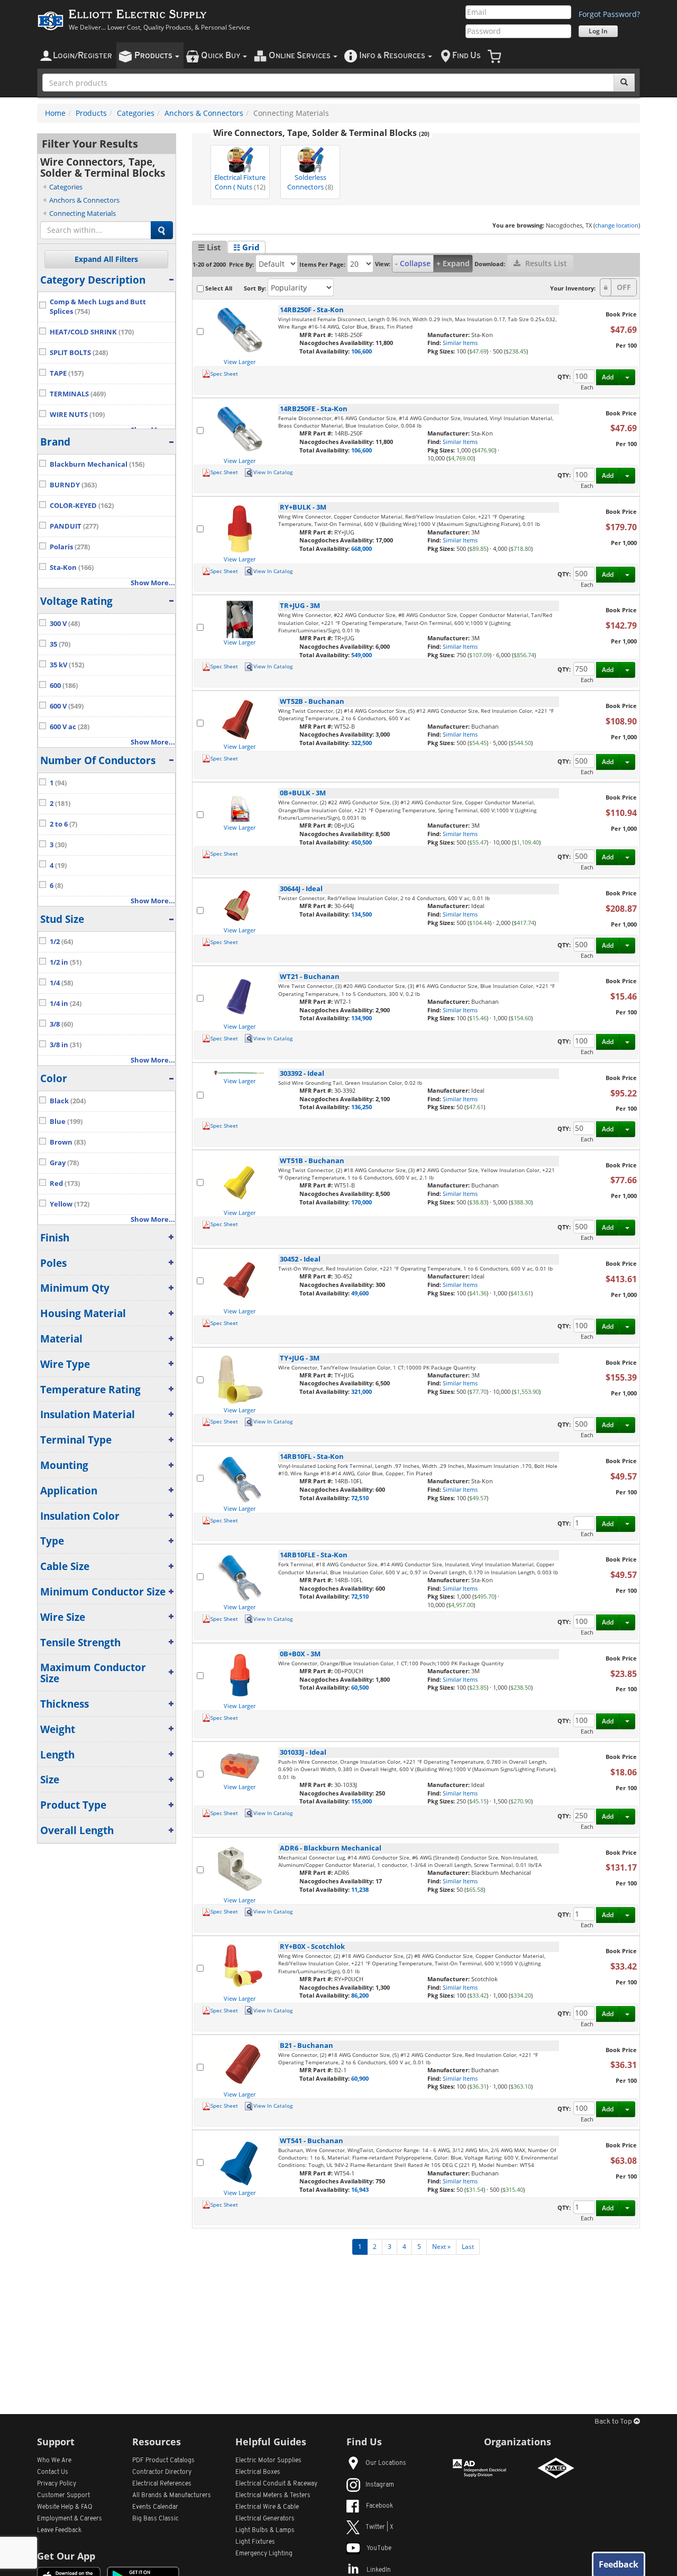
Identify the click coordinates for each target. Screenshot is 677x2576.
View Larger (240, 362)
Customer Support (63, 2496)
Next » (441, 2247)
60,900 (360, 2078)
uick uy (221, 56)
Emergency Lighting (264, 2554)
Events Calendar (155, 2507)
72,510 (360, 1498)
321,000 (362, 1391)
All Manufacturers (172, 2496)
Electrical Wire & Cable (267, 2507)
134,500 (362, 914)
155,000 (362, 1801)
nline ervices (300, 56)
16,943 (360, 2189)
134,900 (362, 1018)
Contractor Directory (162, 2472)
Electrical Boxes (258, 2472)
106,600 (362, 351)
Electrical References (162, 2484)
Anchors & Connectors (204, 113)
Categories (136, 113)
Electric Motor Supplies (268, 2461)
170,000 (362, 1202)
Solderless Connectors (310, 182)
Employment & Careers (70, 2519)
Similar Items (460, 343)
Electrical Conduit (276, 2484)
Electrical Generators (265, 2519)
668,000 (362, 548)
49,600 (360, 1293)
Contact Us (53, 2472)
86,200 (360, 1995)
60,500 (360, 1687)
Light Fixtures (255, 2542)
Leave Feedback (59, 2530)
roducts (154, 56)
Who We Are (54, 2461)
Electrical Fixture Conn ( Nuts (240, 182)
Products (91, 113)
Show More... (153, 583)
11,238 (360, 1889)
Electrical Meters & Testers (273, 2496)
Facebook (379, 2506)
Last (468, 2247)
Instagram (380, 2485)
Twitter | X (379, 2527)
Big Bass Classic (155, 2519)
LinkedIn (379, 2570)
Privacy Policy (57, 2484)
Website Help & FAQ (65, 2507)
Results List (545, 263)
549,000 (362, 655)
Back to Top (614, 2422)
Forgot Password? (609, 14)
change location (617, 225)
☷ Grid (246, 247)
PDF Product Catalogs (163, 2461)
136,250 (362, 1107)
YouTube (379, 2548)
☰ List (209, 247)
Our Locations (386, 2463)
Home (55, 113)
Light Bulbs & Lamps (265, 2530)
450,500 (362, 842)
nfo (392, 56)
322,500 (362, 743)
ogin (83, 56)
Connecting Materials (83, 213)
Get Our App (66, 2556)
